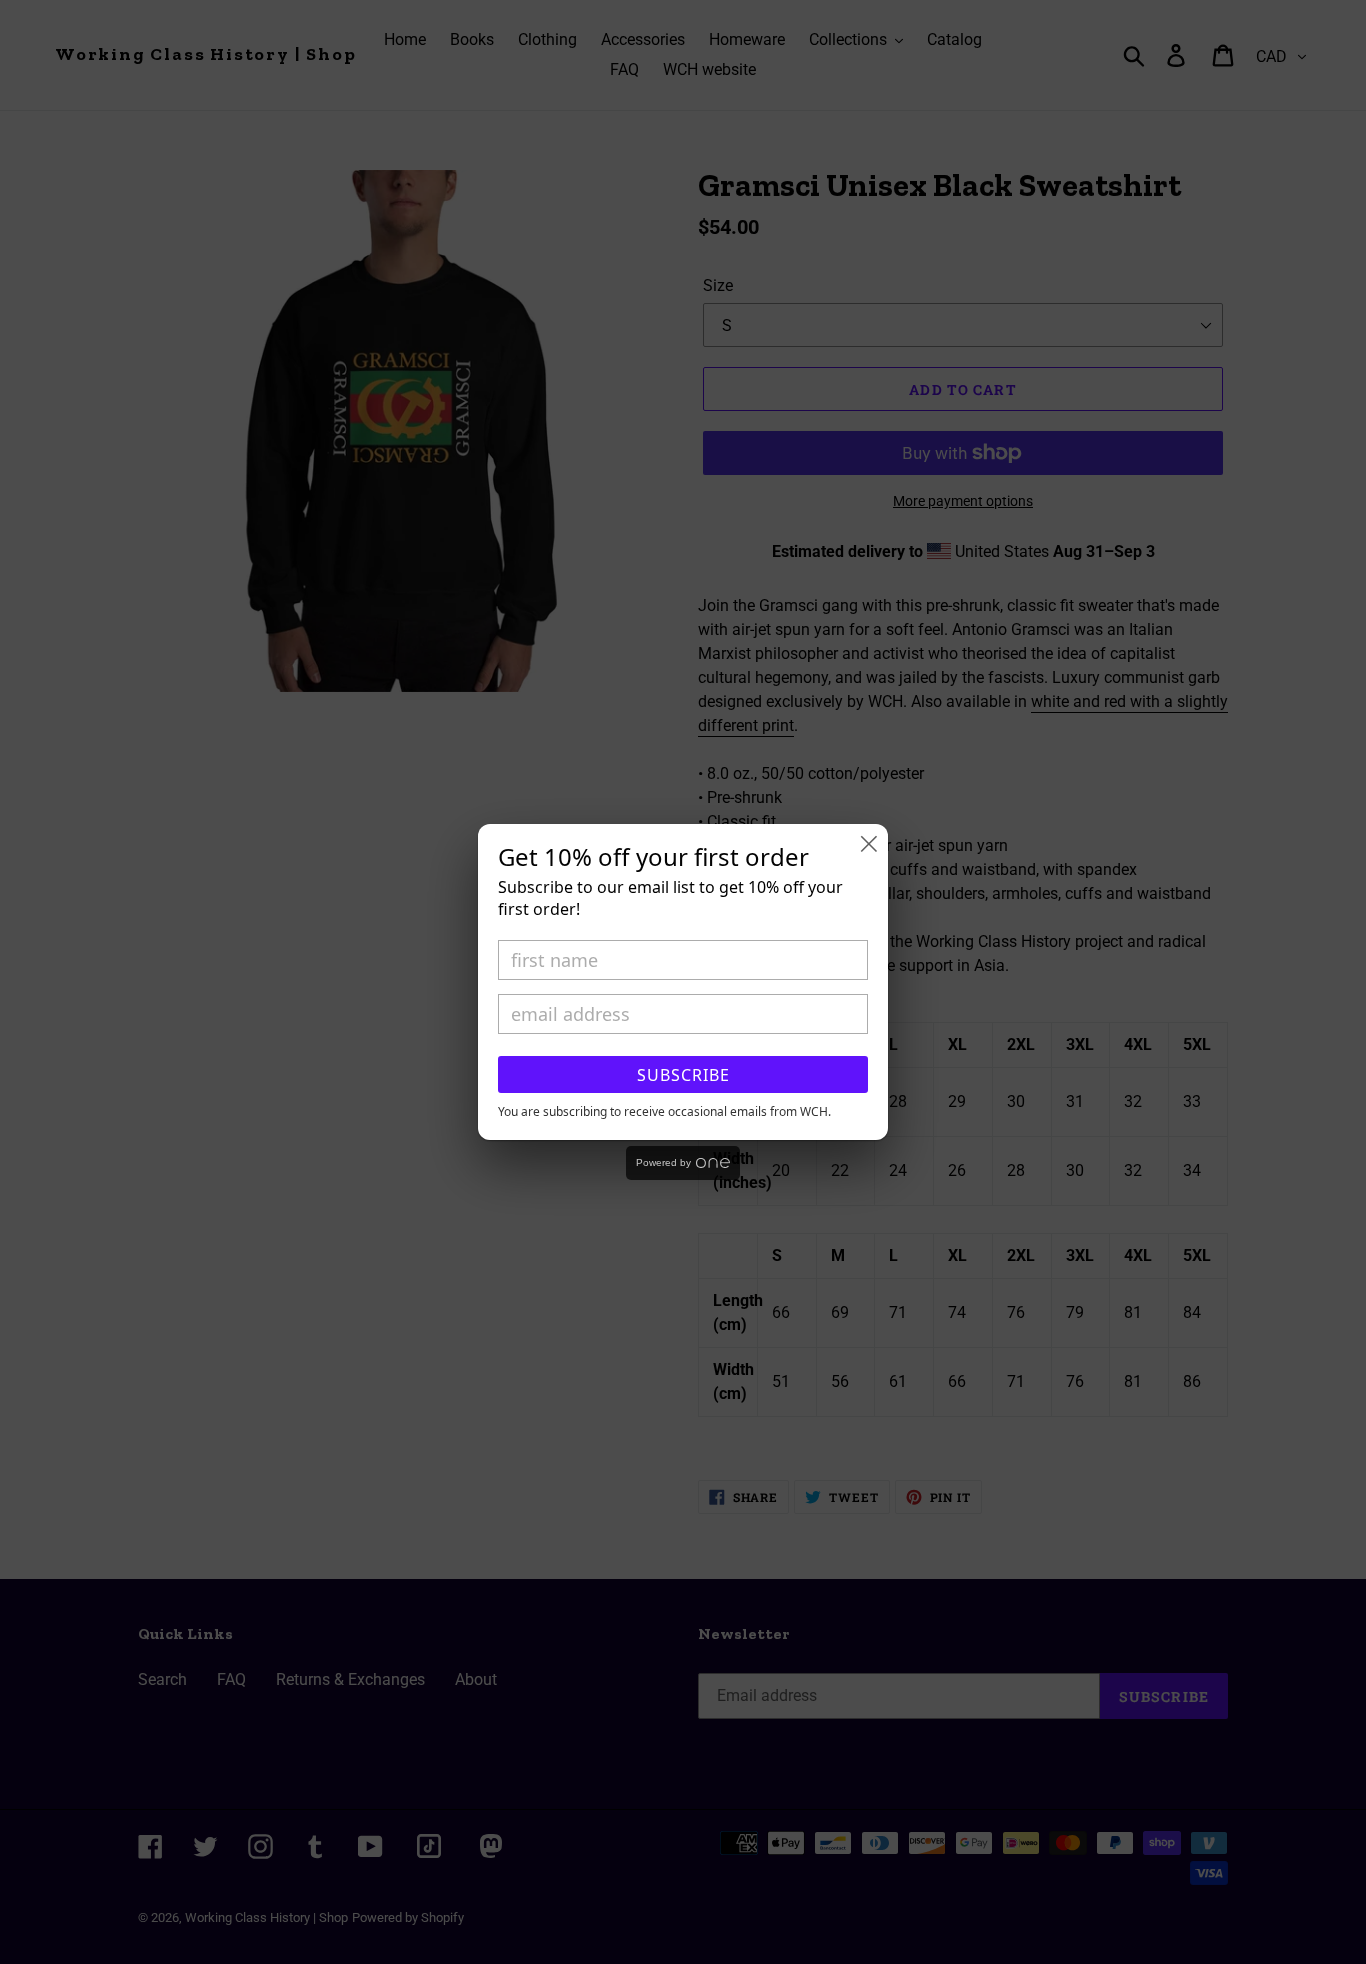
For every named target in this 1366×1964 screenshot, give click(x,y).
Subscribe (683, 1075)
